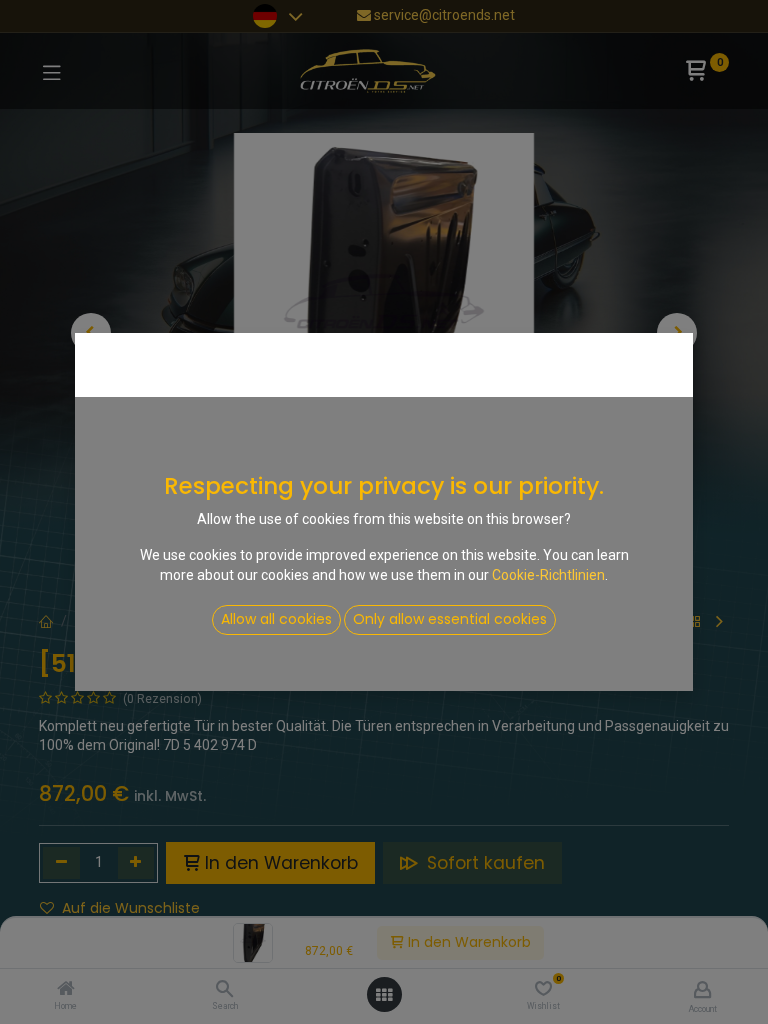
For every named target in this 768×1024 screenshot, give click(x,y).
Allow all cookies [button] (276, 619)
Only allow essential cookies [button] (450, 619)
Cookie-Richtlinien (548, 575)
